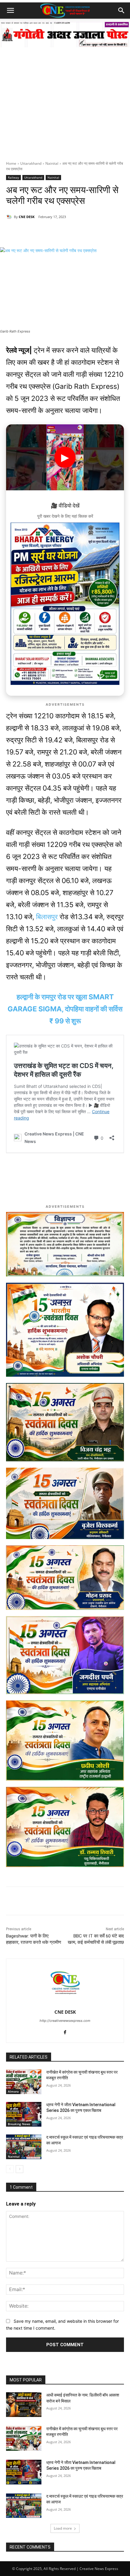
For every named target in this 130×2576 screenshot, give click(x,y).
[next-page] (19, 2169)
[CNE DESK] (10, 217)
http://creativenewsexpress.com (65, 2021)
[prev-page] (10, 2169)
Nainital (52, 163)
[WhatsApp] (31, 232)
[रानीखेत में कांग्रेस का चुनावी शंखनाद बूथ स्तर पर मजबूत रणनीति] (24, 2082)
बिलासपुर (48, 917)
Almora (13, 2091)
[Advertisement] (65, 93)
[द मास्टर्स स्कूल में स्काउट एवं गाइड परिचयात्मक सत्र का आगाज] (24, 2147)
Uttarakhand (31, 163)
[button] (10, 11)
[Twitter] (59, 232)
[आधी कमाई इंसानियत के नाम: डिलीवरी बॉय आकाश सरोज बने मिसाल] (24, 2405)
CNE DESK (27, 217)
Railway (13, 177)
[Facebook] (45, 232)
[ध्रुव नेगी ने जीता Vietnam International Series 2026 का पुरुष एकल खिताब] (24, 2114)
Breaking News (19, 2124)
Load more (63, 2528)
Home (11, 163)
